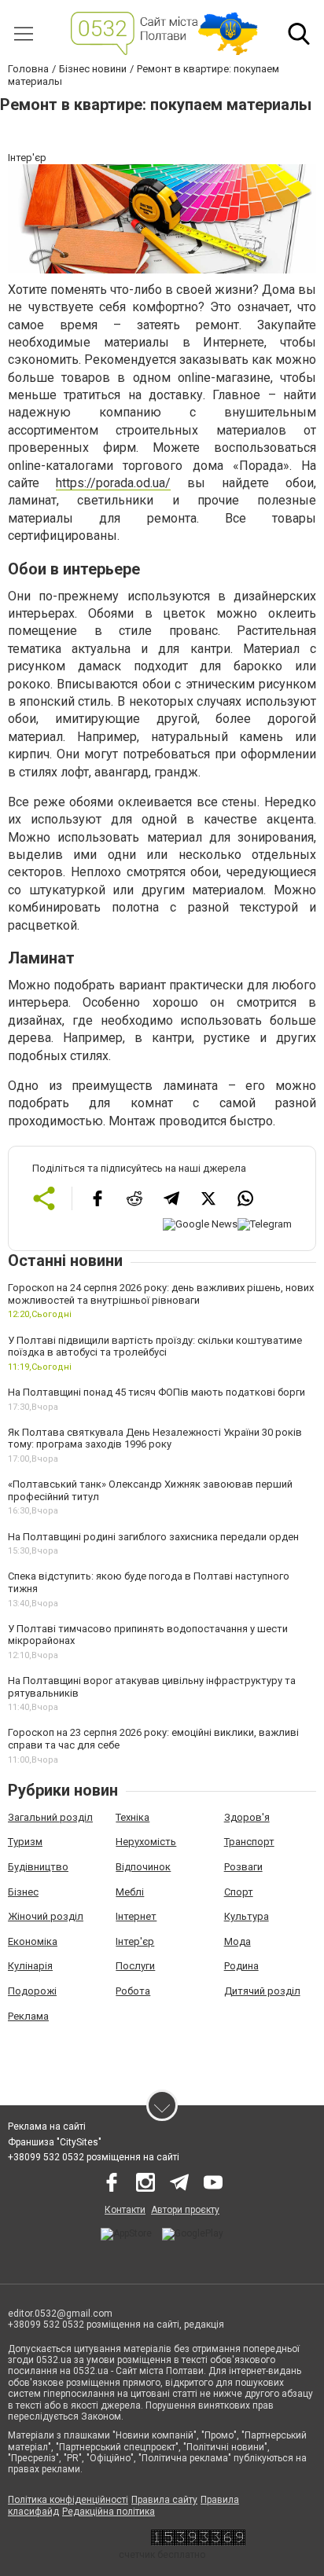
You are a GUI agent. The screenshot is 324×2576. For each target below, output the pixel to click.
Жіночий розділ (46, 1916)
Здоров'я (247, 1817)
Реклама (28, 2016)
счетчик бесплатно (162, 2555)
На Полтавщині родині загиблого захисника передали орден (153, 1537)
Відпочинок (143, 1867)
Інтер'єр (135, 1941)
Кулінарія (30, 1966)
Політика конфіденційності (68, 2500)
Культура (247, 1916)
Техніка (133, 1817)
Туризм (25, 1842)
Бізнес (23, 1892)
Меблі (130, 1892)
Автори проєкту (185, 2210)
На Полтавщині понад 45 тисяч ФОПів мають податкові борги (156, 1392)
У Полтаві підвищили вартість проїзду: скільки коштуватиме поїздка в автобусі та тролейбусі (155, 1347)
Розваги (243, 1867)
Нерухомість (146, 1842)
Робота (133, 1991)
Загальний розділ (50, 1817)
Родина (241, 1966)
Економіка (33, 1941)
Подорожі (32, 1991)
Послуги (135, 1966)
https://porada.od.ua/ (113, 483)
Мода (237, 1941)
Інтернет (136, 1916)
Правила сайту (164, 2500)
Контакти (125, 2210)
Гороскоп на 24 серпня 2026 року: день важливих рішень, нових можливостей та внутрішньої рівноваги (161, 1294)
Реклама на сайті (47, 2126)
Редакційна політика (109, 2512)
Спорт (239, 1892)
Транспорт (249, 1842)
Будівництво (38, 1867)
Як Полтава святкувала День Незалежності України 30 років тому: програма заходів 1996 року (155, 1438)
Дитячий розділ (262, 1991)
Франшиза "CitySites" (55, 2142)
